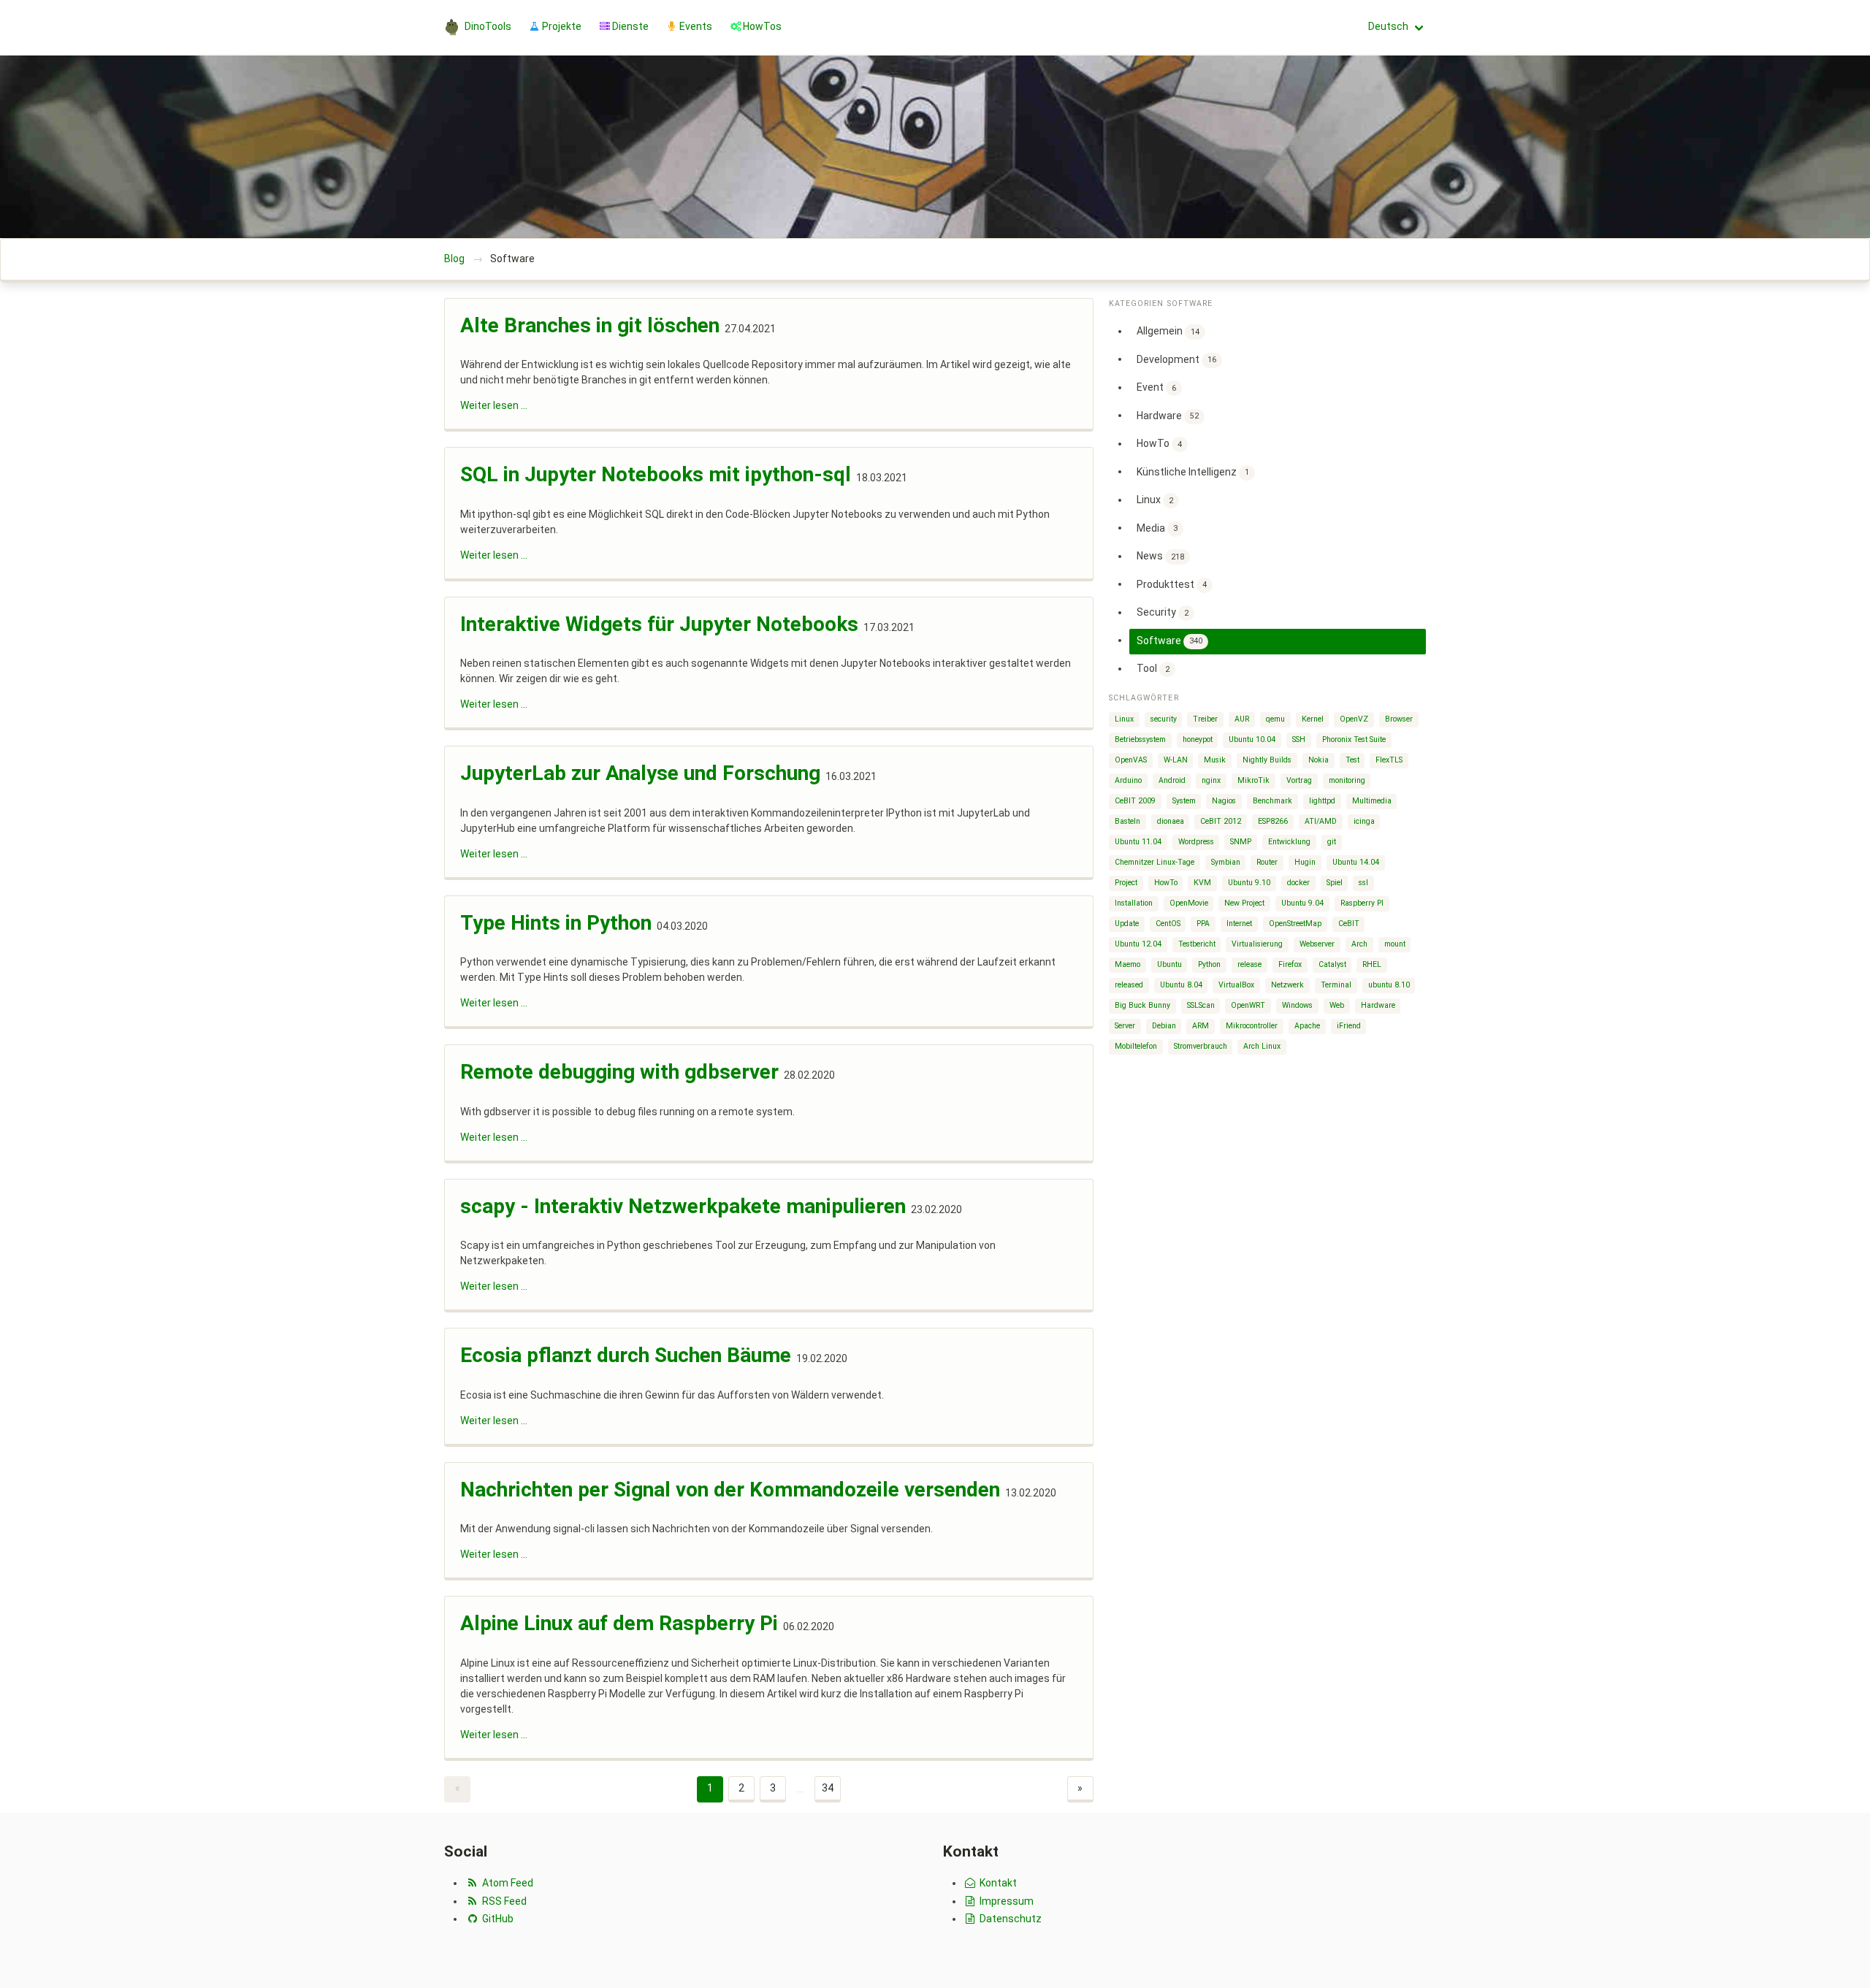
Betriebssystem (1140, 739)
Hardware (1168, 415)
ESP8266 (1273, 821)
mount (1395, 944)
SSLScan (1201, 1005)
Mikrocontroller (1252, 1026)
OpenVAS (1131, 760)
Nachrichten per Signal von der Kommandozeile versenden (730, 1490)
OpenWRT (1248, 1005)
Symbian (1226, 862)
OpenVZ (1354, 719)
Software (1169, 640)
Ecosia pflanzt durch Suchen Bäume (626, 1355)
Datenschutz (1010, 1919)
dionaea (1171, 821)
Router (1267, 862)
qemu (1275, 719)
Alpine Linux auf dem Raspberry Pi (619, 1623)
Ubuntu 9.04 (1302, 903)
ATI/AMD (1321, 821)
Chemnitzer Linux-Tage (1155, 862)
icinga (1364, 821)
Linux (1155, 500)
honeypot (1198, 739)
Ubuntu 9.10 (1249, 883)
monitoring (1347, 780)
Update (1127, 924)
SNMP (1241, 842)
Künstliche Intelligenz (1193, 471)
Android (1172, 780)
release (1249, 964)
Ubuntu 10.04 (1252, 739)
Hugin (1305, 862)
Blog (454, 259)
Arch (1359, 944)
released (1129, 985)
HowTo (1159, 443)
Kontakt (997, 1883)
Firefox (1290, 964)
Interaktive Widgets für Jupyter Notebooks (659, 624)
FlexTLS (1389, 760)
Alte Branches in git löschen (590, 325)
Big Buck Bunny (1142, 1005)
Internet (1239, 924)
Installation (1134, 903)
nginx (1211, 780)
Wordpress (1196, 842)
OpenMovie (1189, 903)
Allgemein (1168, 331)
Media (1157, 527)
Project (1126, 883)
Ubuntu (1169, 964)
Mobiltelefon (1136, 1046)
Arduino (1128, 780)
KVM (1202, 883)
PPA (1203, 924)
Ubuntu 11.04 (1138, 842)
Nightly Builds (1267, 760)
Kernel (1313, 719)
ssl (1363, 883)
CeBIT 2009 (1135, 801)
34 (828, 1788)
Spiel (1335, 883)
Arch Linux (1262, 1046)
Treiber (1205, 719)
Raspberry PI (1362, 903)
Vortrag (1299, 780)
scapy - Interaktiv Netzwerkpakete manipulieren (683, 1206)
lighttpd (1322, 801)
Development (1176, 359)
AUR (1242, 719)
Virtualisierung (1257, 944)
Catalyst (1332, 964)
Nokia (1318, 760)
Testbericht (1197, 944)
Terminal (1336, 985)
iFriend (1349, 1026)
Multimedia (1372, 801)
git (1332, 842)
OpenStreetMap (1295, 924)
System (1184, 801)
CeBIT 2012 (1221, 821)
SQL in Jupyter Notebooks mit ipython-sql (656, 474)
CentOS (1168, 924)
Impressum (1005, 1901)
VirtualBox (1236, 985)
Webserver (1317, 944)
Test (1352, 760)
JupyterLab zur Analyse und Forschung (640, 773)
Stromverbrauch (1201, 1046)
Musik (1215, 760)
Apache (1307, 1026)
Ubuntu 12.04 (1138, 944)
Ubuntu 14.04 (1356, 862)
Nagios (1224, 801)
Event (1156, 387)
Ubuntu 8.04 (1181, 985)
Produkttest (1172, 584)
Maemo (1127, 964)
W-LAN (1176, 760)
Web (1337, 1005)
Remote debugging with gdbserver (619, 1072)
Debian (1164, 1026)
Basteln (1127, 821)
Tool (1153, 668)
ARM (1201, 1026)
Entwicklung (1289, 842)
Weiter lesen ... (494, 405)
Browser (1399, 719)
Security (1163, 612)
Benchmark (1272, 801)
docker (1298, 883)
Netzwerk (1287, 985)
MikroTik (1253, 780)
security (1164, 719)
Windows (1297, 1005)
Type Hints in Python (556, 923)
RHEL (1372, 964)
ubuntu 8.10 (1389, 985)
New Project (1244, 903)
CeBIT (1349, 924)
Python (1209, 964)
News (1160, 556)
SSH (1299, 739)
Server (1125, 1026)
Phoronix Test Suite (1354, 739)
